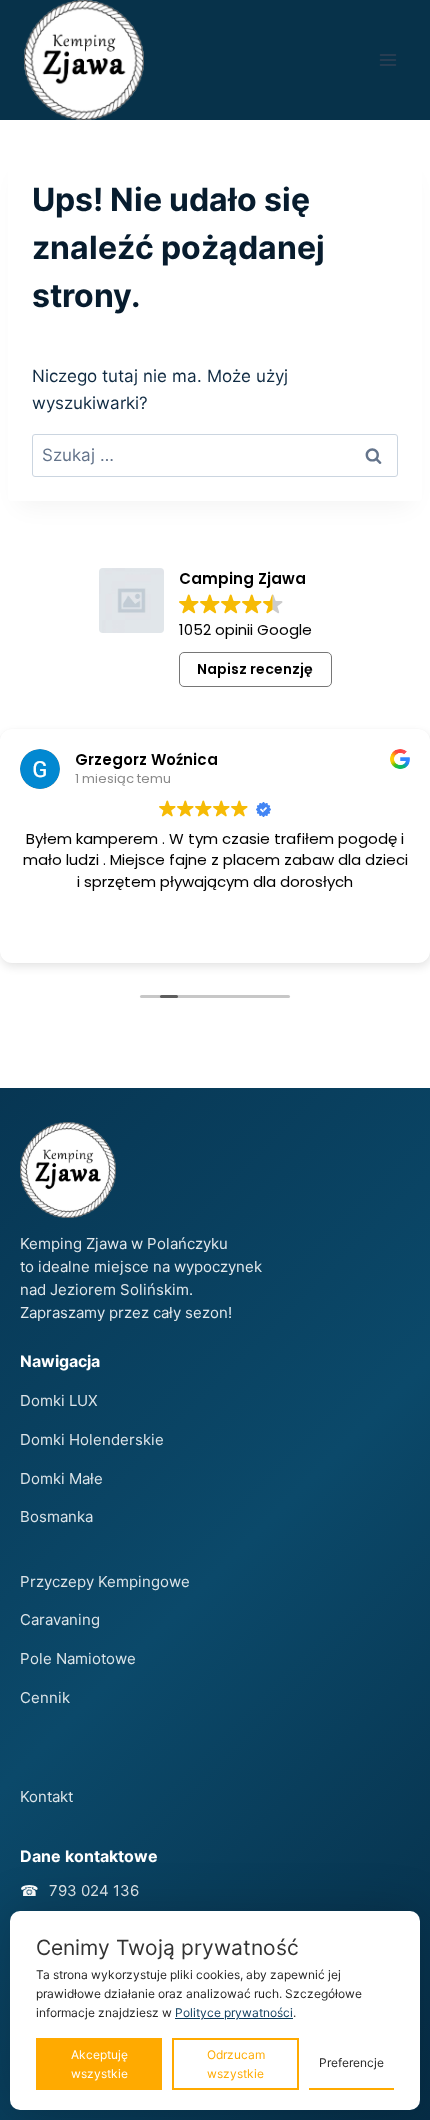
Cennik (45, 1697)
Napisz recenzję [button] (255, 669)
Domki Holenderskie (92, 1439)
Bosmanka (56, 1516)
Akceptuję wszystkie (99, 2064)
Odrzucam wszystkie (236, 2064)
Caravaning (60, 1619)
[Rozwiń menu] (387, 59)
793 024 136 (94, 1890)
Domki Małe (61, 1478)
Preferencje (351, 2062)
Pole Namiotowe (78, 1658)
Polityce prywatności (234, 2012)
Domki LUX (59, 1400)
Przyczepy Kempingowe (105, 1581)
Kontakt (46, 1796)
